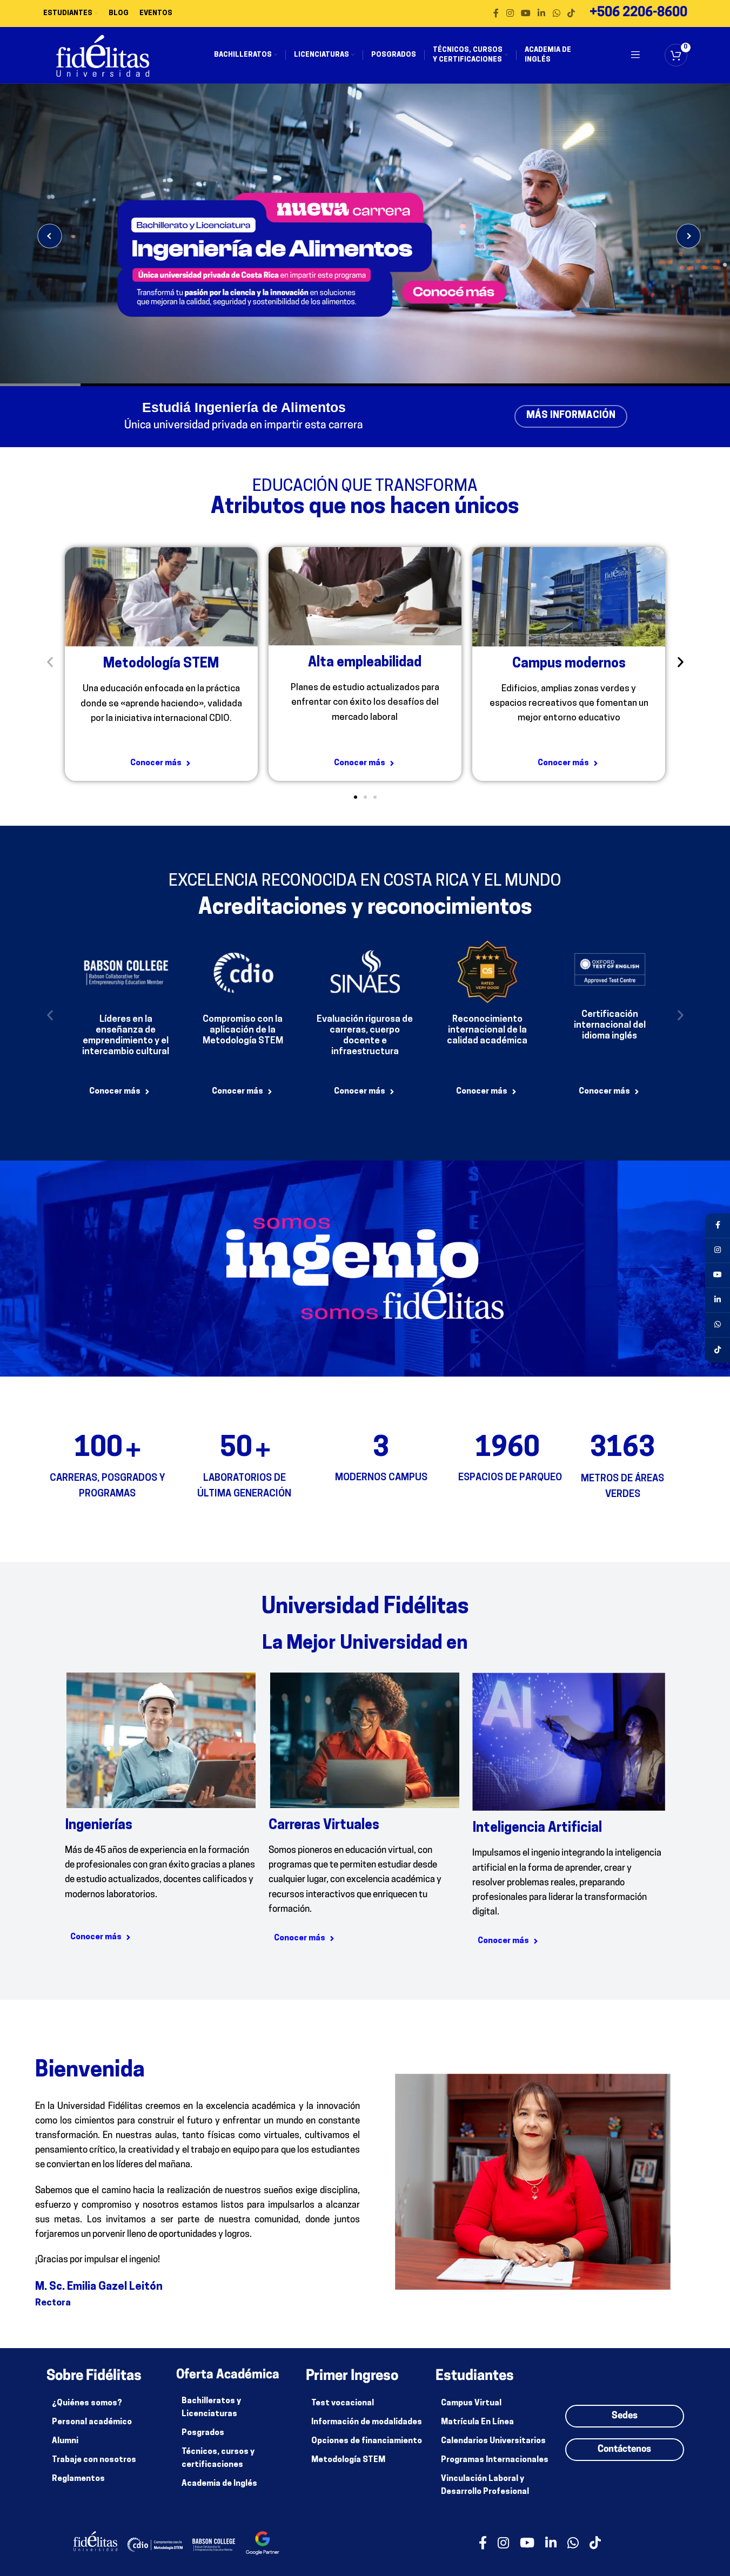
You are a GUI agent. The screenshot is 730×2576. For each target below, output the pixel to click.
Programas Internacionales (495, 2460)
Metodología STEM (348, 2460)
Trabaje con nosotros (94, 2460)
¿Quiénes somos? (87, 2403)
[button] (50, 662)
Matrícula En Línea (477, 2422)
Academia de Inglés (219, 2484)
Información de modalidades (367, 2422)
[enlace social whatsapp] (556, 14)
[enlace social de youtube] (525, 14)
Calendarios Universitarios (493, 2441)
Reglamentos (78, 2479)
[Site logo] (103, 55)
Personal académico (92, 2422)
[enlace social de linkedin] (542, 14)
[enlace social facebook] (496, 14)
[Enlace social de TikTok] (571, 14)
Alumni (65, 2441)
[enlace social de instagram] (510, 14)
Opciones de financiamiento (367, 2441)
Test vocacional (343, 2403)
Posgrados (203, 2433)
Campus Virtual (471, 2403)
